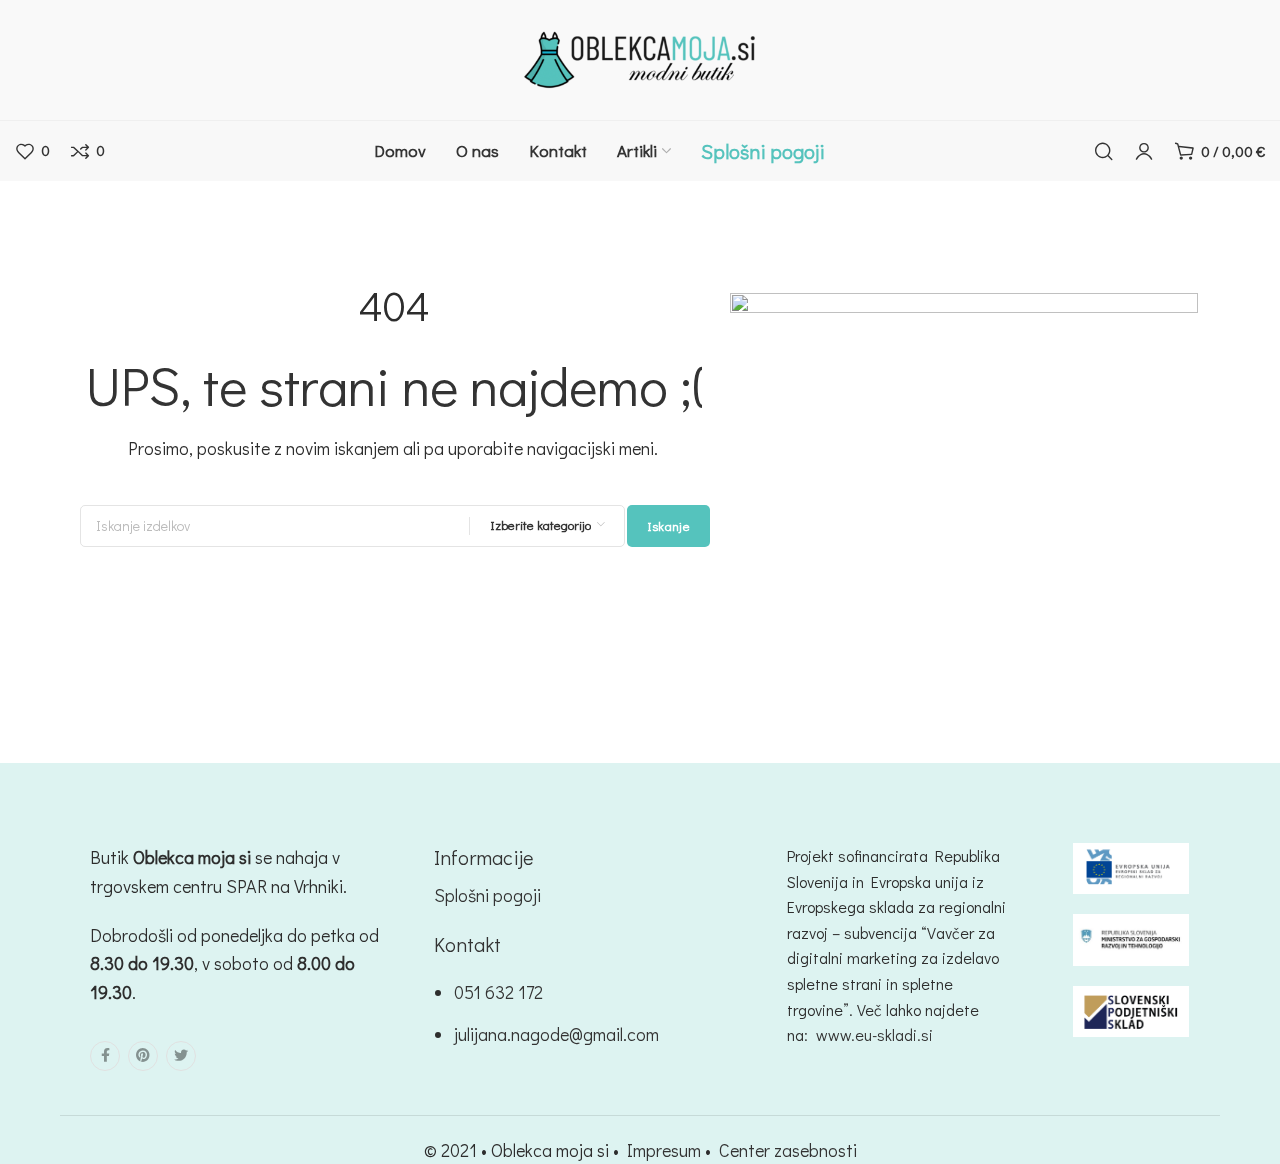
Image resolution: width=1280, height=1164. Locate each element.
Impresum (664, 1150)
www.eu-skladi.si (874, 1034)
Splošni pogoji (487, 895)
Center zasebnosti (788, 1150)
